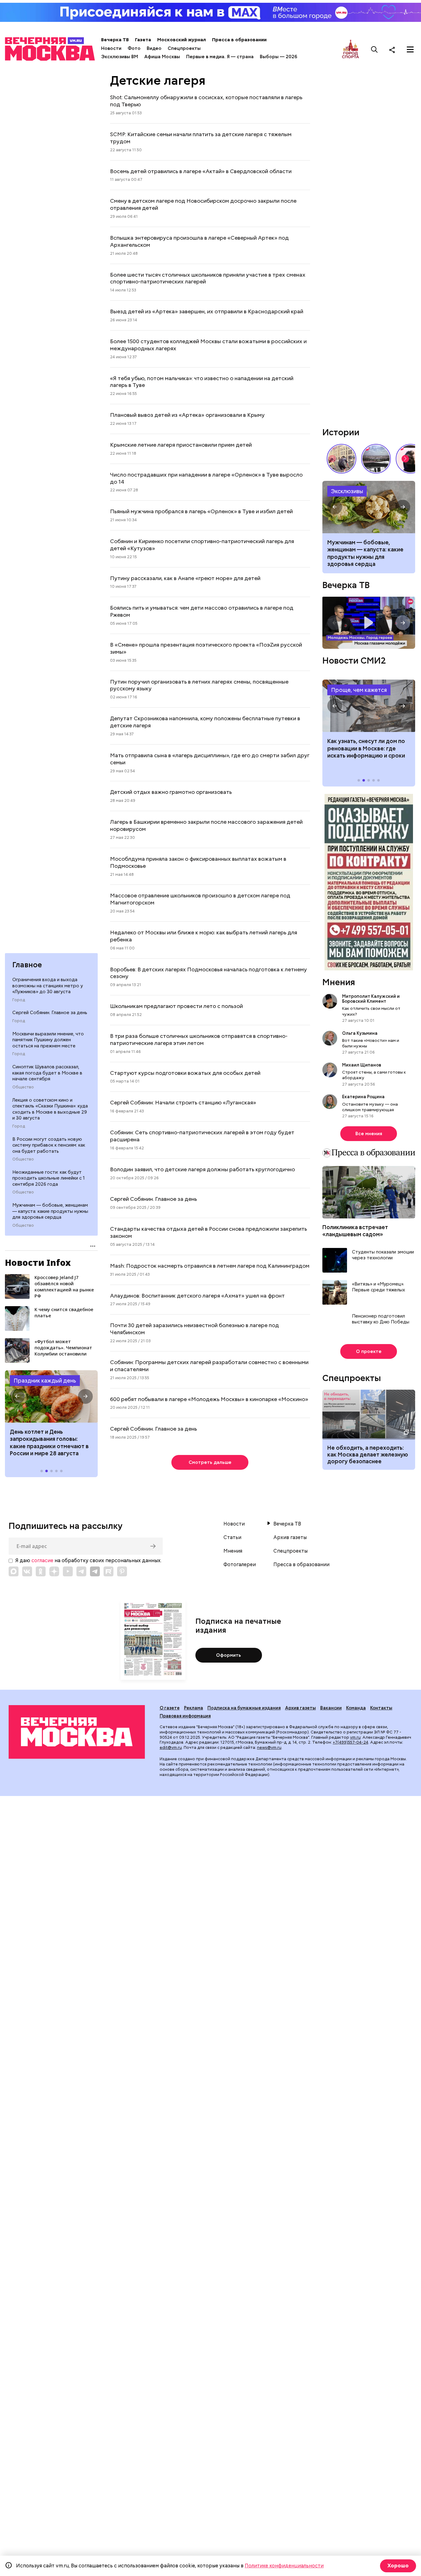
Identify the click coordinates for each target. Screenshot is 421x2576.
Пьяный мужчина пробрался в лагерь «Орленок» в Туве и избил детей (201, 511)
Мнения (339, 982)
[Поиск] (374, 50)
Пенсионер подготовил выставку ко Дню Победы (381, 1319)
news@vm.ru (269, 1747)
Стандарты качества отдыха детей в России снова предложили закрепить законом (208, 1232)
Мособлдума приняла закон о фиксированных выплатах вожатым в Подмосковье (198, 862)
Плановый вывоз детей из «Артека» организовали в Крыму (187, 415)
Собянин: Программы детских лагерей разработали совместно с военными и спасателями (209, 1366)
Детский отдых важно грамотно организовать (171, 792)
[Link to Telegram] (81, 1571)
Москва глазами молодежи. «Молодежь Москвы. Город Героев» (369, 623)
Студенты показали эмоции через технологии (383, 1255)
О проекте (369, 1351)
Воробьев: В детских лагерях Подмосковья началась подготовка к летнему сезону (208, 973)
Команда (356, 1708)
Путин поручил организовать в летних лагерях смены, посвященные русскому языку (199, 685)
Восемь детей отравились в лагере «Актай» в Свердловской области (201, 171)
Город (19, 1000)
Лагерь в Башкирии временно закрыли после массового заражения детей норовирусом (206, 825)
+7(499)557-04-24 (351, 1742)
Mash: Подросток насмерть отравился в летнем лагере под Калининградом (210, 1266)
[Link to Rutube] (108, 1571)
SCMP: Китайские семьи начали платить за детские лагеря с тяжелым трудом (201, 138)
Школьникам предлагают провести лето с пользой (176, 1006)
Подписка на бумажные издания (244, 1708)
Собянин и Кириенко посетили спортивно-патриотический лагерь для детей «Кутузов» (202, 545)
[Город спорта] (351, 49)
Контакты (381, 1708)
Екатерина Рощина (363, 1097)
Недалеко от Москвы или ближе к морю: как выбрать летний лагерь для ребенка (204, 936)
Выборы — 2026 (278, 57)
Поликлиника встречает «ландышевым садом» (355, 1231)
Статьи (232, 1538)
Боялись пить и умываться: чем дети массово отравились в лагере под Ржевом (202, 611)
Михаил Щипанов (362, 1065)
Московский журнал (182, 40)
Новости (111, 48)
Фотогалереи (240, 1565)
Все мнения (369, 1134)
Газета (143, 40)
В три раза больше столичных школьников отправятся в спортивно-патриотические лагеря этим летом (199, 1039)
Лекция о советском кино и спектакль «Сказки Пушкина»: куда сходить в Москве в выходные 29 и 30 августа (50, 1109)
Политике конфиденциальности (284, 2566)
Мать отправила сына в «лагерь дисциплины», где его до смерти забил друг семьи (210, 759)
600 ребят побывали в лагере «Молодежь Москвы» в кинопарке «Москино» (209, 1399)
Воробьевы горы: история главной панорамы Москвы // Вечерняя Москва (376, 459)
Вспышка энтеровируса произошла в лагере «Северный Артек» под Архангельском (199, 241)
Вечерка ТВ (115, 40)
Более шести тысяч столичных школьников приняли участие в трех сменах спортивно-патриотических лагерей (208, 278)
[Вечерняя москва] (77, 1732)
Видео (154, 48)
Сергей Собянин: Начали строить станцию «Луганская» (183, 1102)
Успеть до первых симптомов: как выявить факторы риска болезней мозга (368, 550)
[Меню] (410, 50)
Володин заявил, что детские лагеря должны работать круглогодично (202, 1169)
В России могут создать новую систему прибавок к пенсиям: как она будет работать (49, 1145)
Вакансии (331, 1708)
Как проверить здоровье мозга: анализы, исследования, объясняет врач (369, 507)
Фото (134, 48)
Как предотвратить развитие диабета (369, 706)
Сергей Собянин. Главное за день (50, 1013)
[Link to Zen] (54, 1571)
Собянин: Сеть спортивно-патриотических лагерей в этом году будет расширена (202, 1136)
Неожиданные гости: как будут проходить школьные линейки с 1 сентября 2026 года (49, 1178)
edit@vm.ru (171, 1747)
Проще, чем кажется (359, 690)
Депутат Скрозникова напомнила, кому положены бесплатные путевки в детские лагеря (205, 722)
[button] (17, 1396)
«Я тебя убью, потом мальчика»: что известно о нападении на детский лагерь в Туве (202, 382)
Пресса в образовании (239, 40)
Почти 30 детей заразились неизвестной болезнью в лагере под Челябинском (194, 1329)
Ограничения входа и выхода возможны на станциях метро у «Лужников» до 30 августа (48, 986)
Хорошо (398, 2566)
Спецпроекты (184, 48)
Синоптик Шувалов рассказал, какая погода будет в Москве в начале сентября (47, 1073)
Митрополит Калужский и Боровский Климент (371, 999)
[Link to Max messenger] (14, 1571)
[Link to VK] (27, 1571)
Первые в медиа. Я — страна (220, 57)
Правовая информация (185, 1716)
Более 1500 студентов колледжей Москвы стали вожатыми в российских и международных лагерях (208, 345)
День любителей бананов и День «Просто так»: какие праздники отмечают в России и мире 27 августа (51, 1442)
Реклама (194, 1708)
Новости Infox (38, 1262)
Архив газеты (290, 1538)
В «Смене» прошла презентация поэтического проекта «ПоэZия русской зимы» (206, 648)
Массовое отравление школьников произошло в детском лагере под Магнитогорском (200, 899)
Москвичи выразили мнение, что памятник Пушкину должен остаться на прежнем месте (48, 1040)
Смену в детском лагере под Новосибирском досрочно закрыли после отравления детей (203, 204)
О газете (170, 1708)
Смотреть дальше (210, 1462)
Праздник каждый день (45, 1381)
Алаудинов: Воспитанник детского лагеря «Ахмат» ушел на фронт (197, 1296)
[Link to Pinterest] (122, 1571)
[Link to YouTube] (68, 1571)
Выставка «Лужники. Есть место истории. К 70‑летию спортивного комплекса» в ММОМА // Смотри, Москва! (341, 459)
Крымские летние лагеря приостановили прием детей (181, 445)
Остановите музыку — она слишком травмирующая (370, 1107)
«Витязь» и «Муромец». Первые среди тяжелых (378, 1287)
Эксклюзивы (347, 491)
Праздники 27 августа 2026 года (51, 1396)
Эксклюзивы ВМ (120, 57)
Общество (23, 1087)
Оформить (229, 1655)
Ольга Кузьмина (361, 1033)
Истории (341, 432)
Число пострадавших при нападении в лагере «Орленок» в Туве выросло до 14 (206, 478)
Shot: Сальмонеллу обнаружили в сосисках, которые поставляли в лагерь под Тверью (206, 101)
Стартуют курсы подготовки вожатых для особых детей (185, 1073)
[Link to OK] (41, 1571)
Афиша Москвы (162, 57)
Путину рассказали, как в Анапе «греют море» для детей (185, 578)
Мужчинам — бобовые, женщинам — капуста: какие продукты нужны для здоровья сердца (50, 1211)
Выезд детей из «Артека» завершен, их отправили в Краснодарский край (207, 311)
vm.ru (355, 1737)
